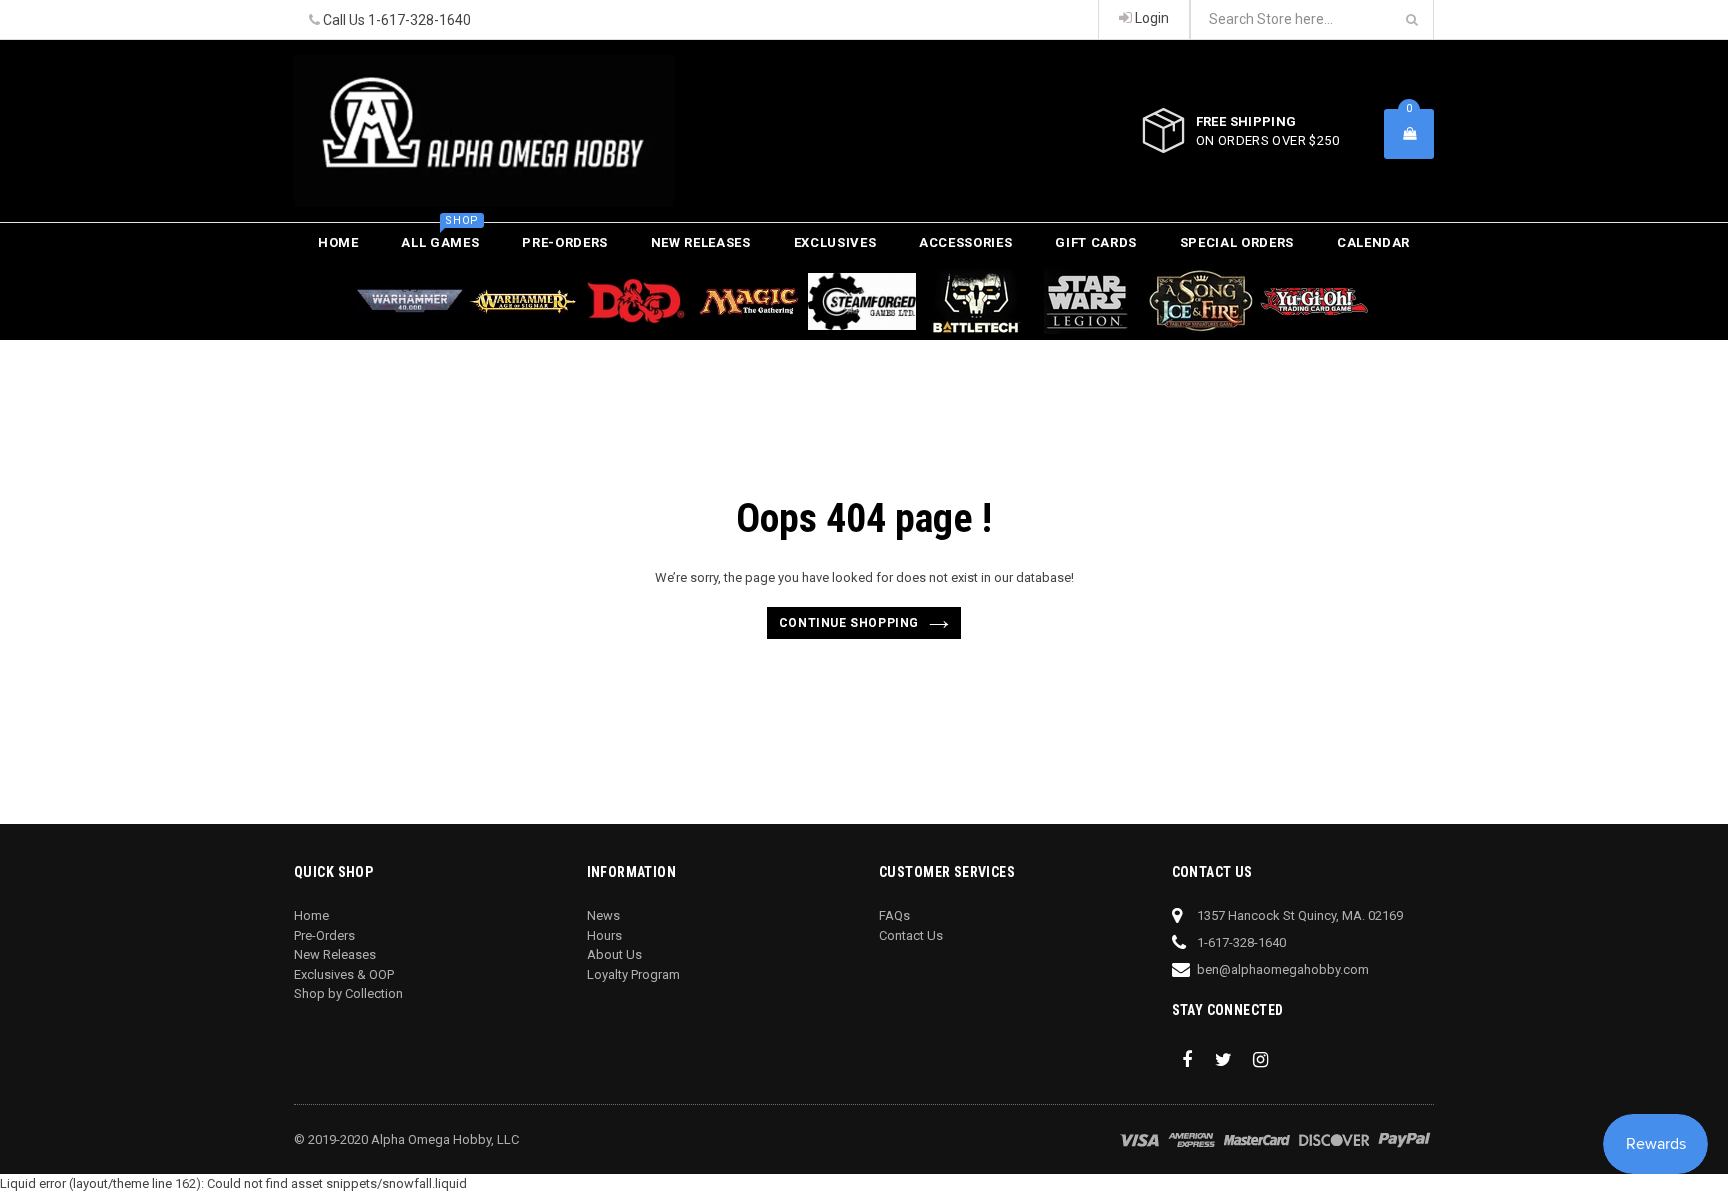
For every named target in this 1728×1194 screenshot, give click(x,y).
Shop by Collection (348, 993)
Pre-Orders (565, 242)
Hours (604, 935)
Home (338, 242)
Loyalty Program (633, 974)
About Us (614, 954)
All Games (440, 236)
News (603, 915)
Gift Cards (1096, 242)
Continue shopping (849, 623)
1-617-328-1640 (419, 20)
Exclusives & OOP (344, 974)
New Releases (701, 242)
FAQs (894, 915)
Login (1150, 18)
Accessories (965, 242)
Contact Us (911, 935)
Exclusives (835, 242)
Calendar (1373, 242)
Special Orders (1237, 242)
